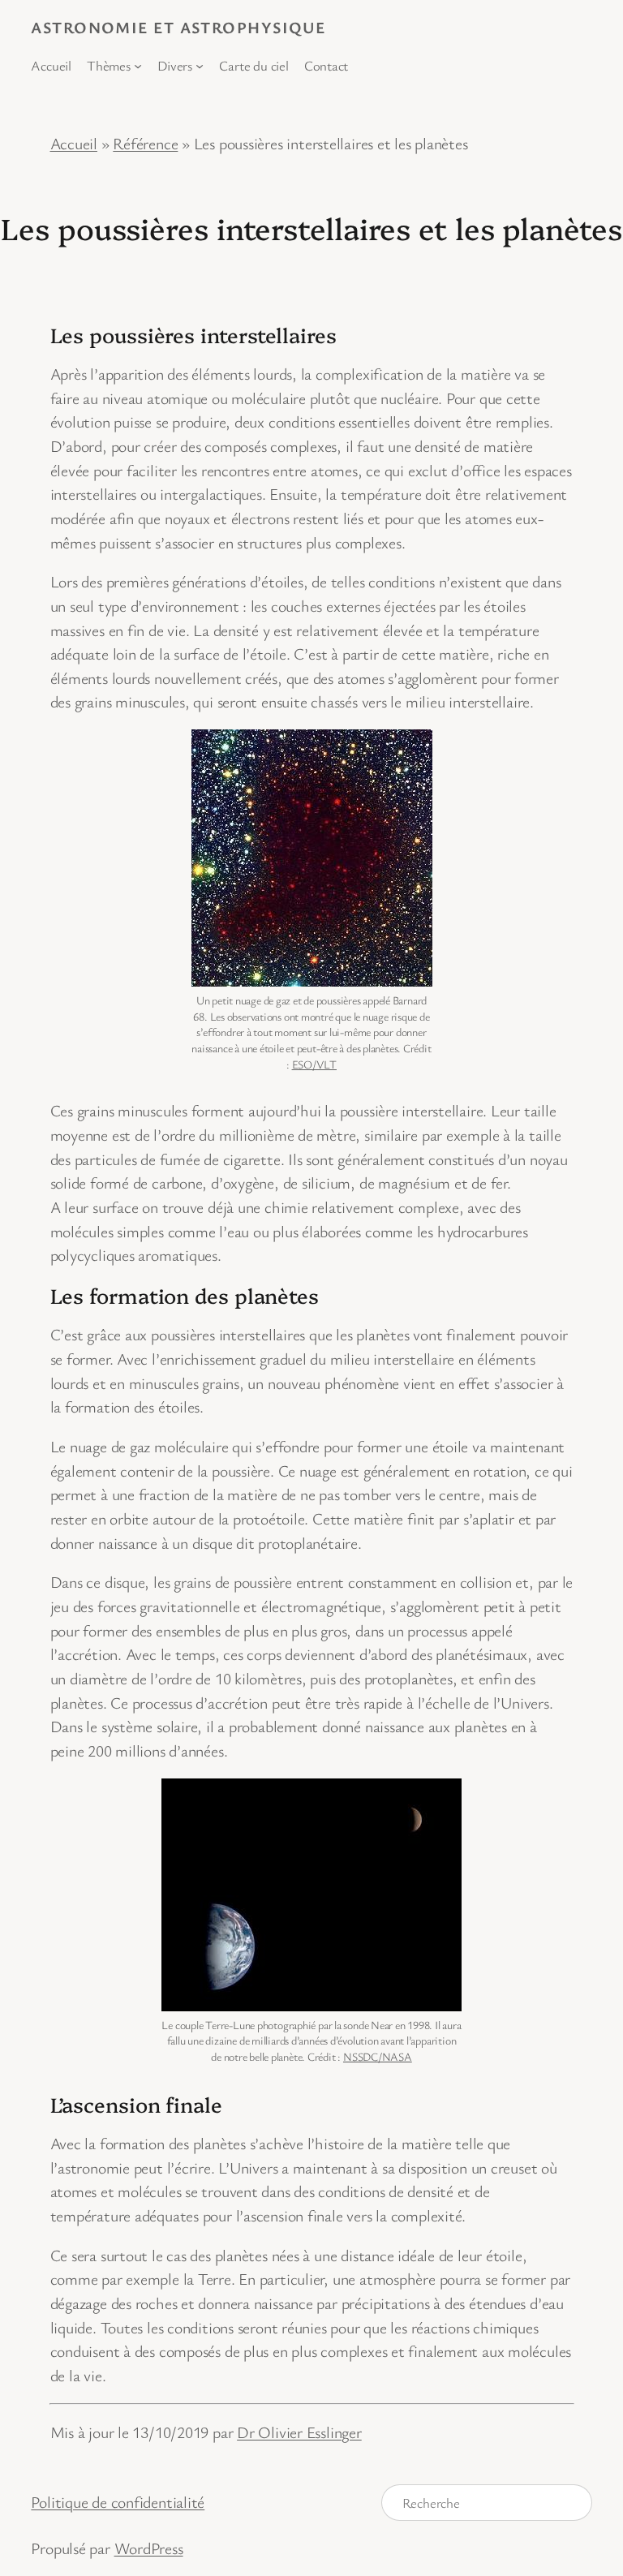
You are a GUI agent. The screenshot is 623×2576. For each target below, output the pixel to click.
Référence (145, 143)
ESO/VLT (314, 1064)
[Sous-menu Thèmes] (138, 66)
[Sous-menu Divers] (200, 66)
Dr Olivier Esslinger (299, 2432)
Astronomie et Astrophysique (178, 27)
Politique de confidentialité (118, 2502)
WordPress (149, 2548)
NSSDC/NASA (378, 2056)
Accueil (74, 143)
